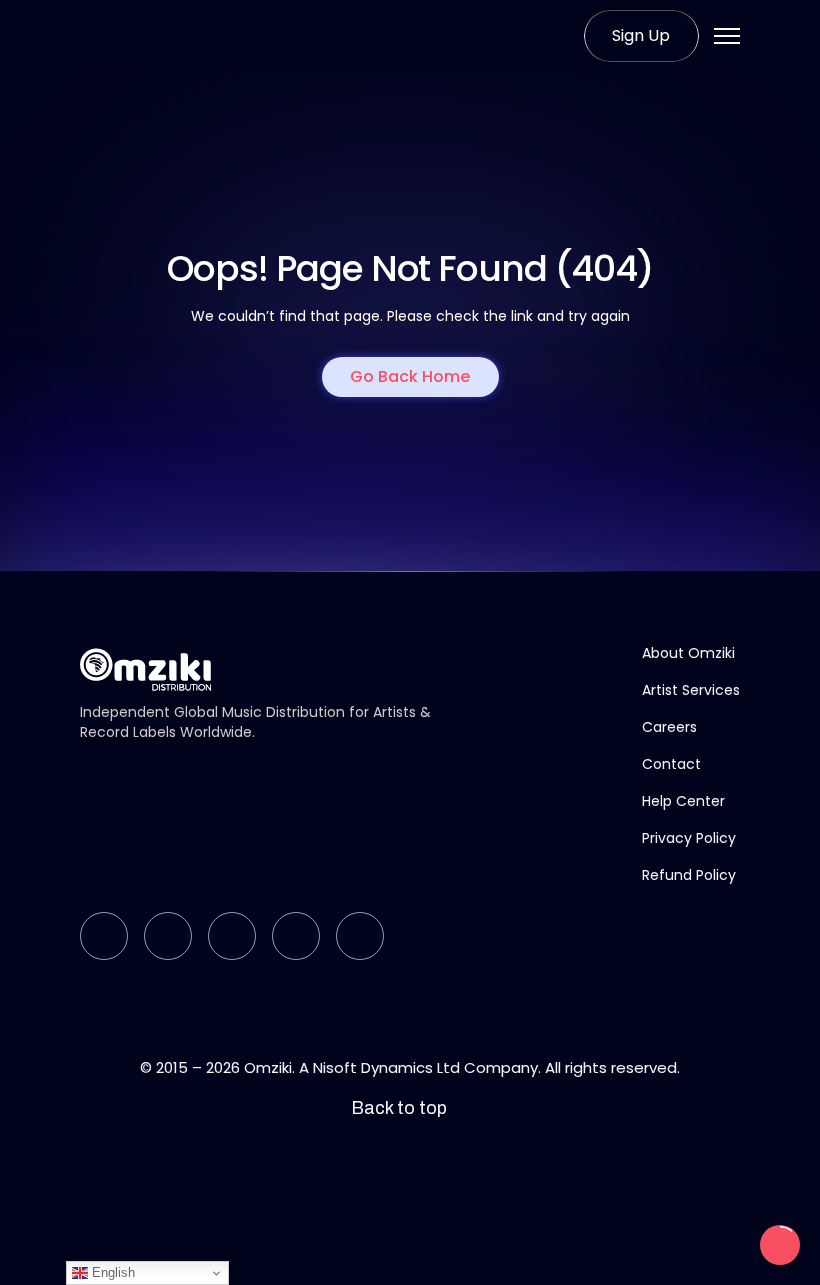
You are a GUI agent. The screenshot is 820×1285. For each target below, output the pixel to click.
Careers (669, 727)
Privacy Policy (689, 838)
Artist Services (691, 690)
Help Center (683, 801)
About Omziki (688, 653)
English (111, 1272)
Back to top (399, 1108)
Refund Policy (689, 875)
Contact (671, 764)
